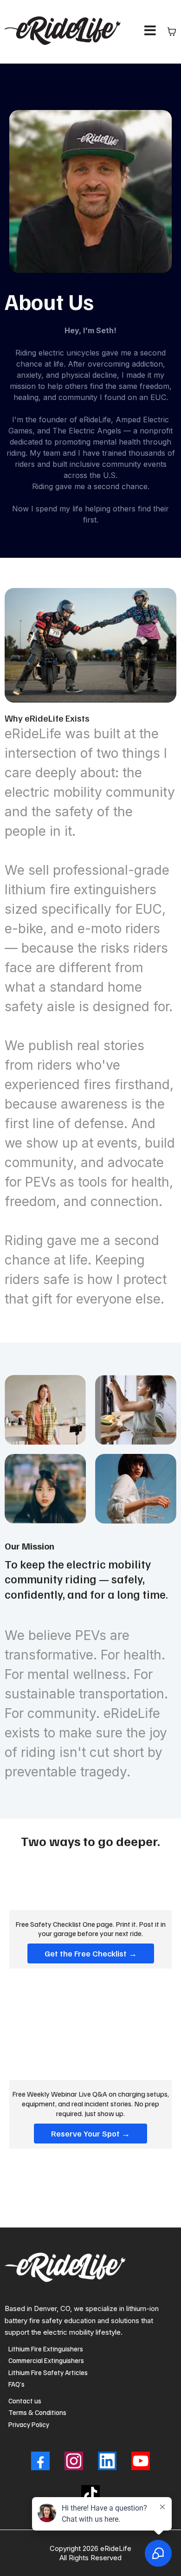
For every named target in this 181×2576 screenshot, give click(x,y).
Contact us (25, 2401)
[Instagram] (74, 2461)
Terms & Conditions (37, 2412)
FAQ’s (16, 2384)
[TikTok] (90, 2494)
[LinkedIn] (107, 2461)
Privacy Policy (29, 2424)
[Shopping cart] (172, 32)
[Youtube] (141, 2461)
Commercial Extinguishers (46, 2360)
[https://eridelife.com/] (65, 32)
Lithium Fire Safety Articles (48, 2372)
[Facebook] (40, 2461)
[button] (150, 32)
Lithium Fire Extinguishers (46, 2349)
